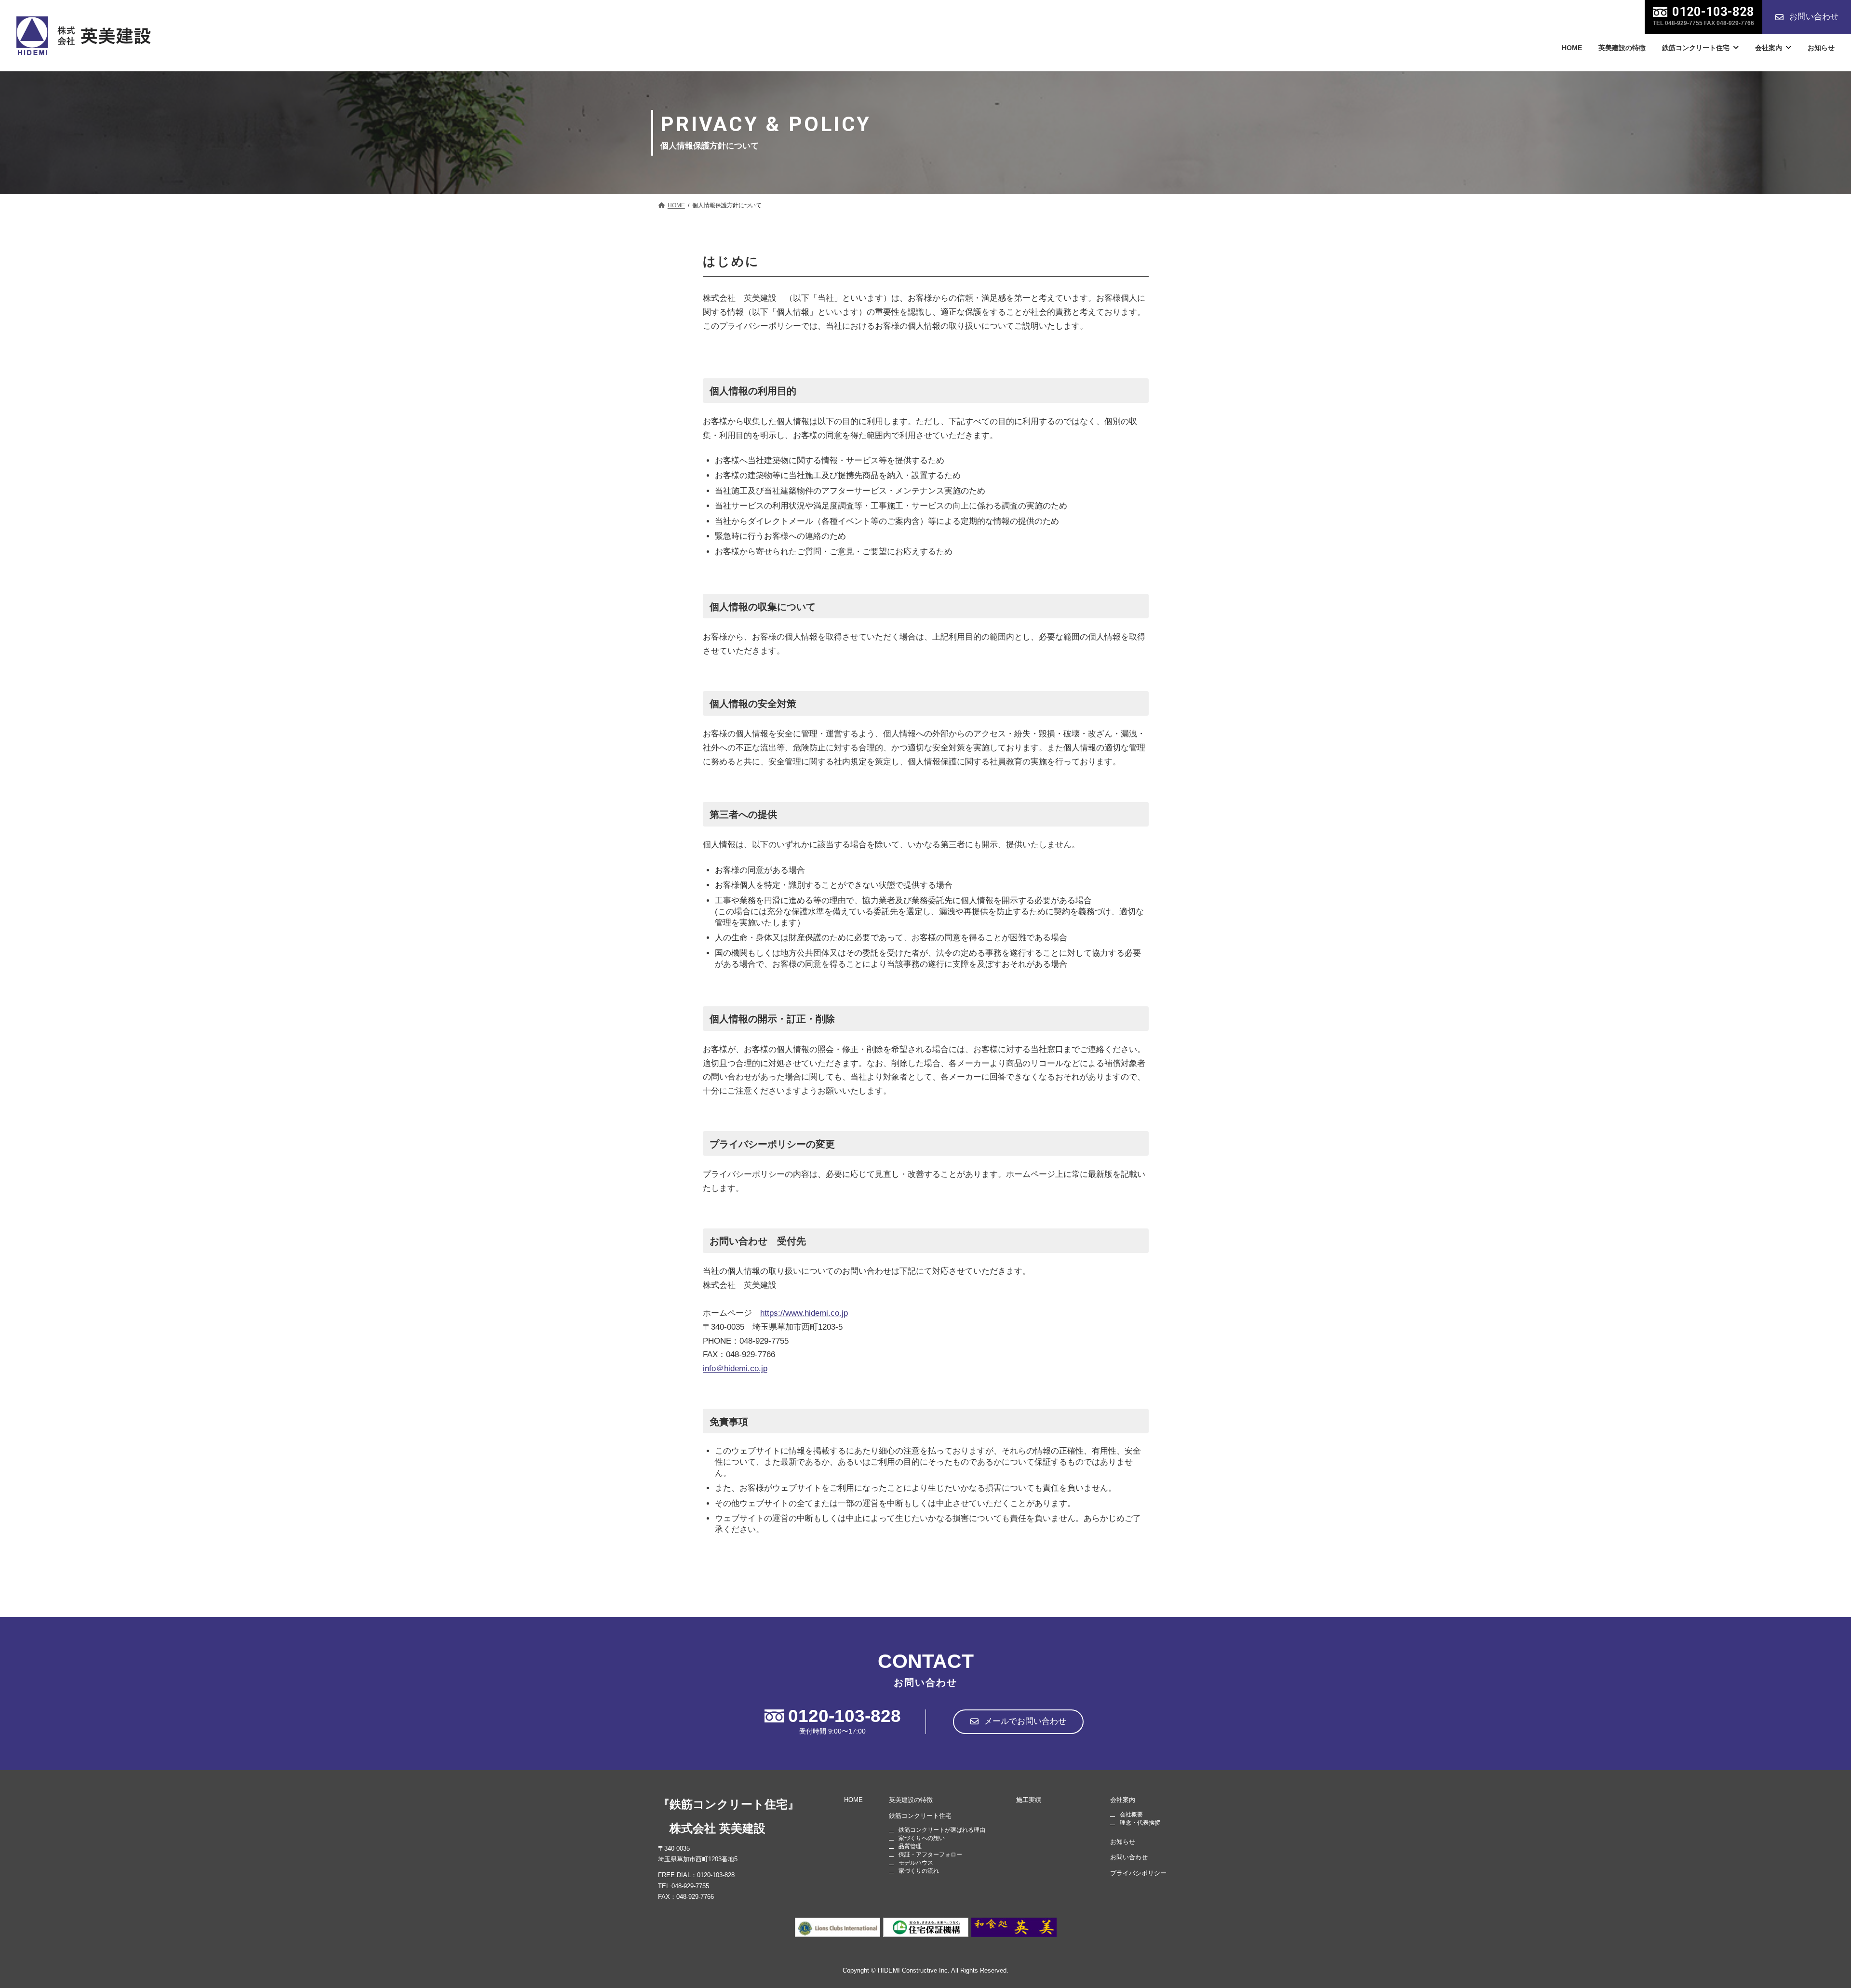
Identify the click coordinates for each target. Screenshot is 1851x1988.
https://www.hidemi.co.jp (804, 1313)
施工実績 (1029, 1800)
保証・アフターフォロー (930, 1855)
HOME (853, 1800)
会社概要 (1131, 1814)
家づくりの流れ (919, 1871)
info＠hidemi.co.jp (735, 1368)
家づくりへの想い (922, 1838)
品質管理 (910, 1846)
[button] (1807, 17)
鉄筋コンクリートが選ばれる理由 (942, 1830)
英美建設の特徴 (911, 1800)
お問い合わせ (1129, 1857)
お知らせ (1123, 1841)
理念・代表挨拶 (1140, 1822)
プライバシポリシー (1138, 1873)
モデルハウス (916, 1863)
